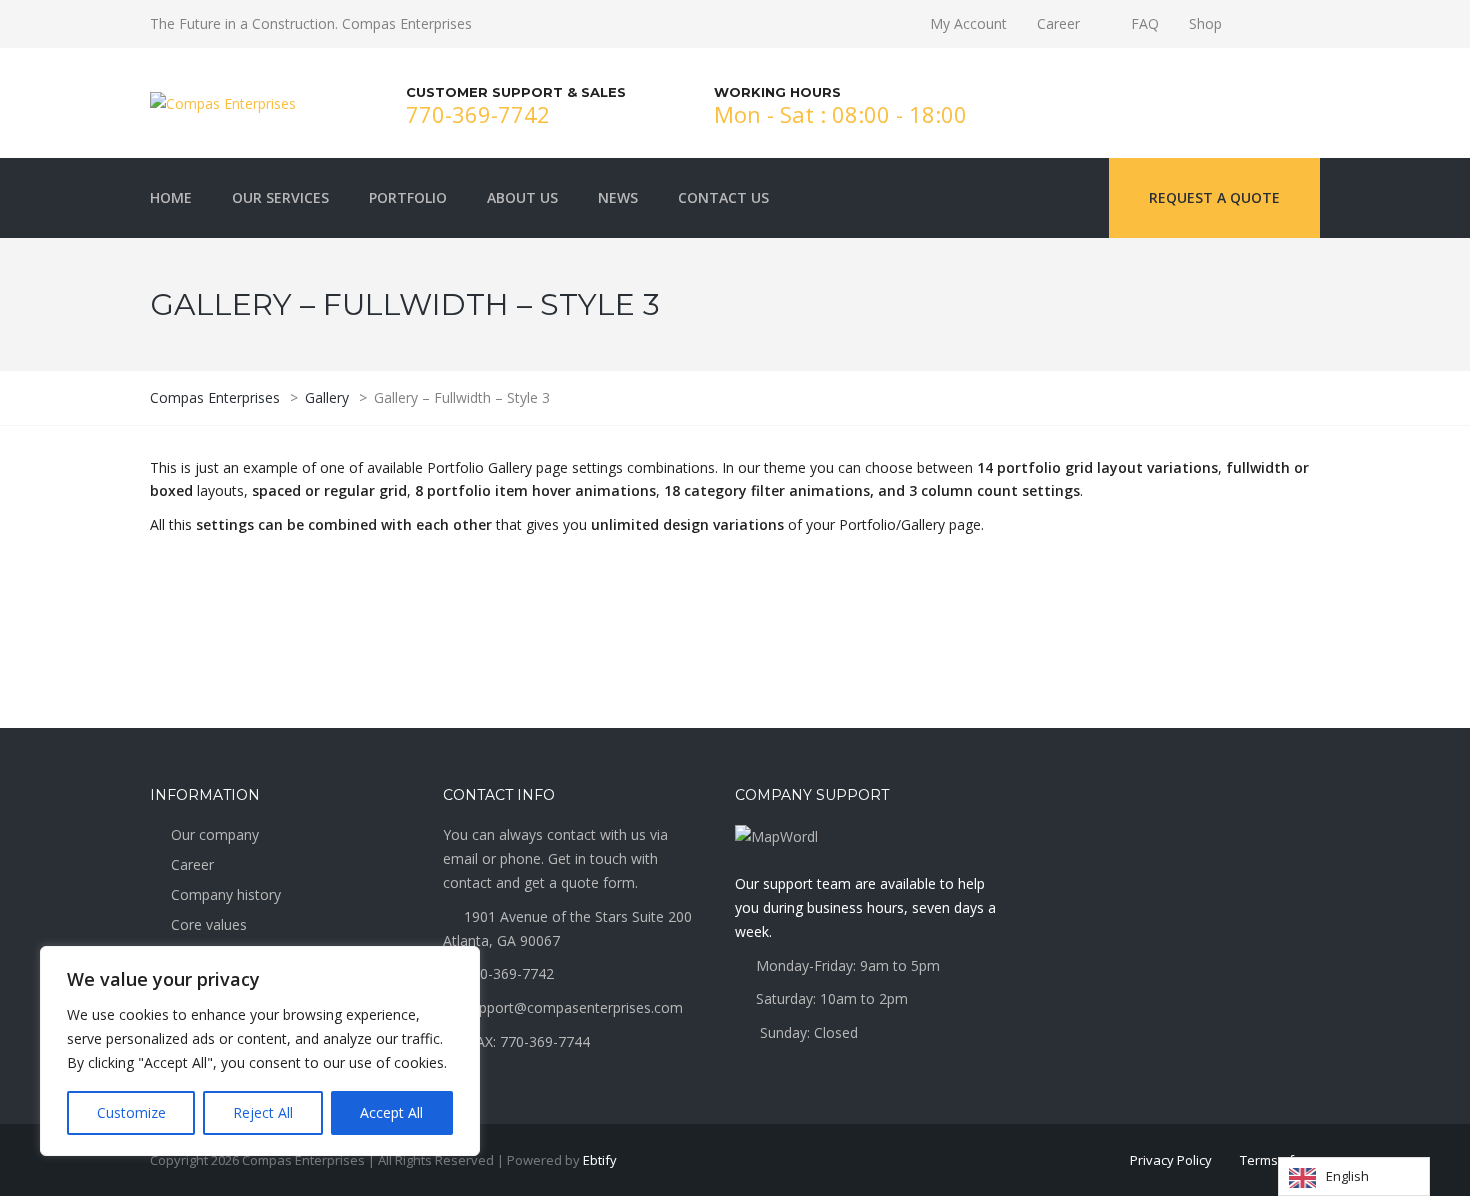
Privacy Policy (1171, 1160)
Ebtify (600, 1160)
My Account (968, 23)
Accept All (391, 1112)
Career (1058, 23)
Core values (209, 924)
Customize (131, 1112)
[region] (260, 1051)
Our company (215, 834)
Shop (1205, 23)
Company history (226, 894)
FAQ (1145, 23)
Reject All (263, 1112)
